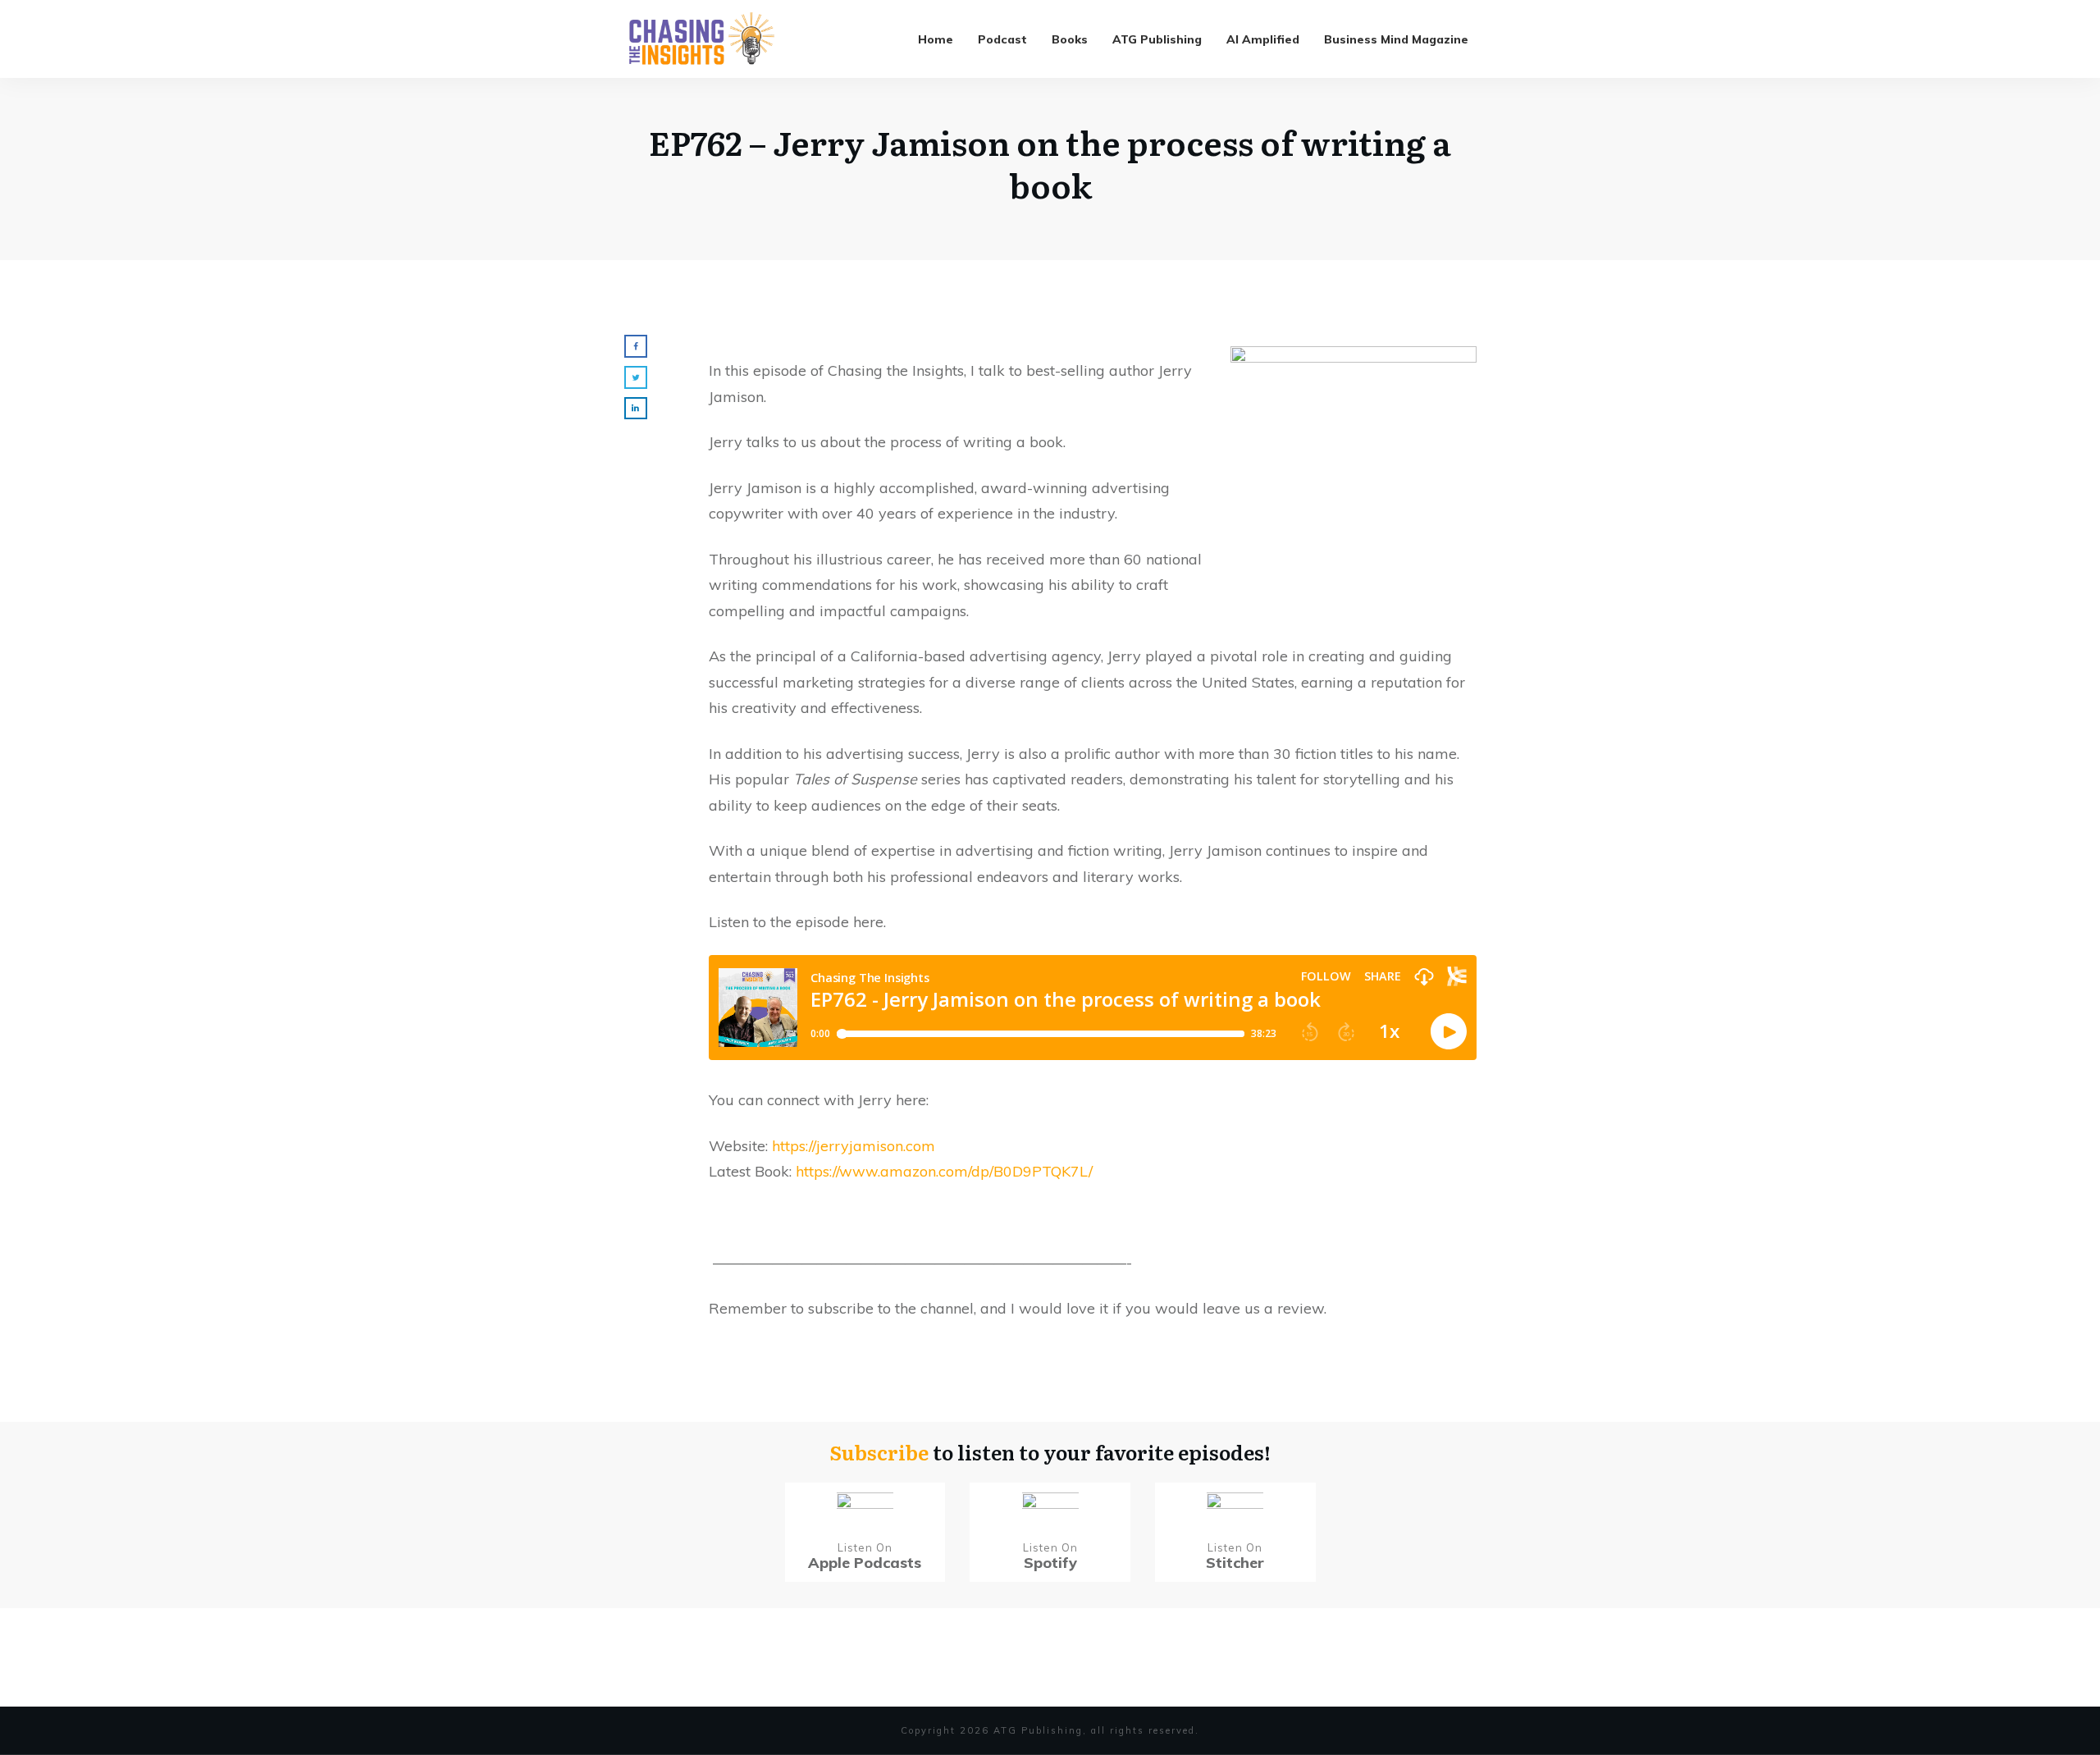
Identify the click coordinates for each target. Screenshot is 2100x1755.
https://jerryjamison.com (854, 1146)
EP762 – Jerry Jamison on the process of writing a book (1050, 163)
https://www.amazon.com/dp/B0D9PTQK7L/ (944, 1171)
